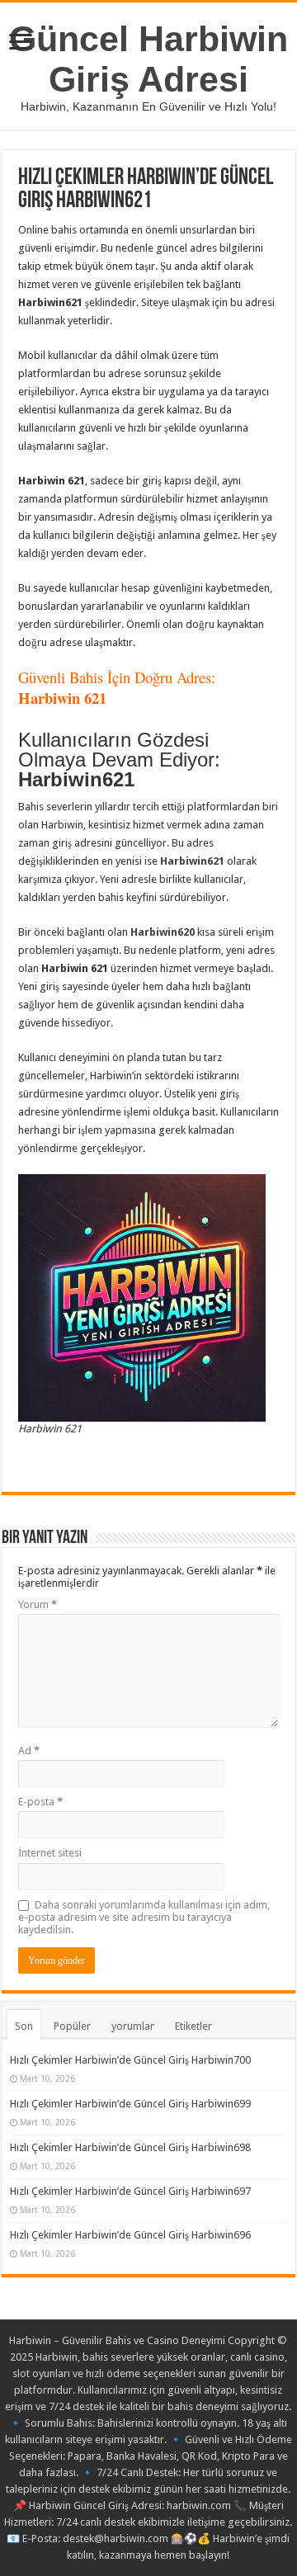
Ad (29, 1750)
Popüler (72, 2026)
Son (24, 2026)
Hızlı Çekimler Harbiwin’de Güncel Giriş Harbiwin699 (130, 2104)
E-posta (40, 1802)
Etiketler (193, 2026)
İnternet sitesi (50, 1853)
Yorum (38, 1604)
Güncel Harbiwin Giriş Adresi (148, 59)
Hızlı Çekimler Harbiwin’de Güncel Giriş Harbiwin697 (130, 2191)
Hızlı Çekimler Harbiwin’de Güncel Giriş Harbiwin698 (130, 2147)
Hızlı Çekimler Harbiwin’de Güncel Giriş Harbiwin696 (130, 2235)
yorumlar (133, 2026)
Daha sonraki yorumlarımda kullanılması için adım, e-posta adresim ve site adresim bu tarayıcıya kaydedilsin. (144, 1917)
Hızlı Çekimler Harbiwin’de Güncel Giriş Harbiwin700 (130, 2060)
